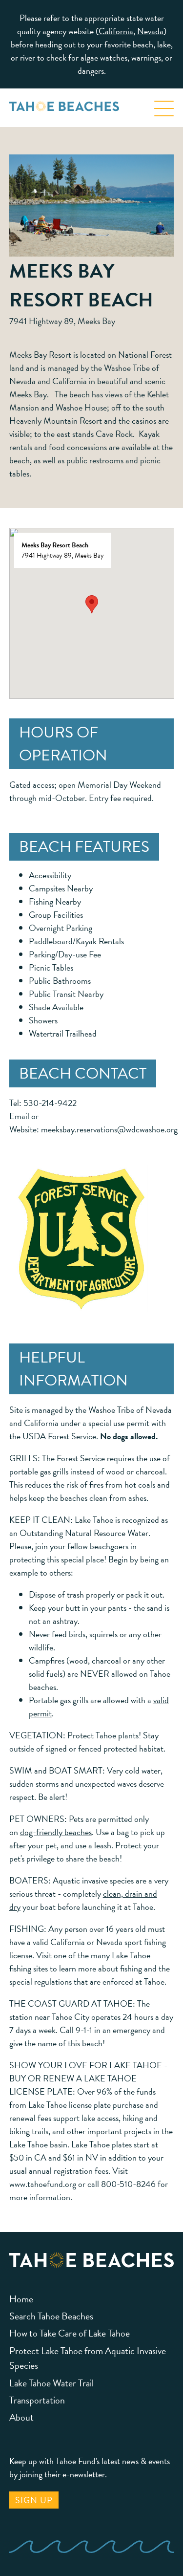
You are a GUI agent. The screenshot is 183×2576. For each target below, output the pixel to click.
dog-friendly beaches (56, 1832)
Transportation (37, 2400)
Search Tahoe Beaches (51, 2316)
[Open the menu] (164, 105)
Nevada (150, 31)
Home (21, 2299)
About (21, 2417)
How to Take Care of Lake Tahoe (70, 2333)
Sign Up (34, 2500)
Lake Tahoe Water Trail (51, 2383)
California (116, 31)
